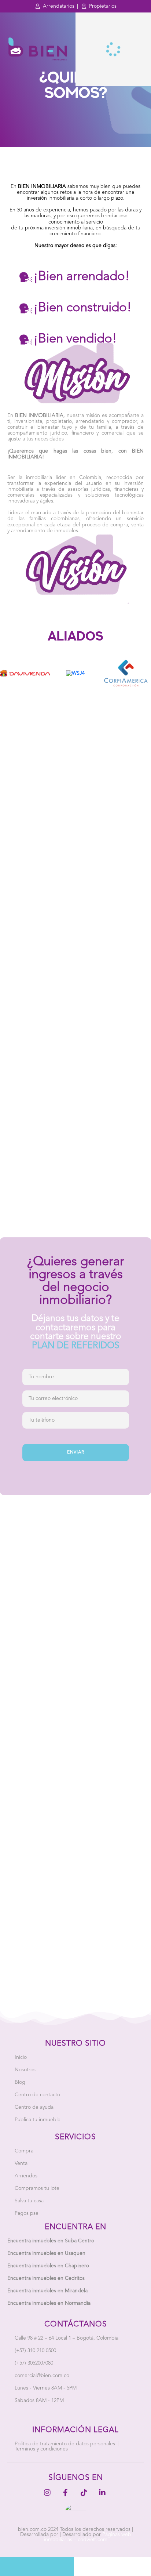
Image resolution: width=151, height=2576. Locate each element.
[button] (19, 2546)
